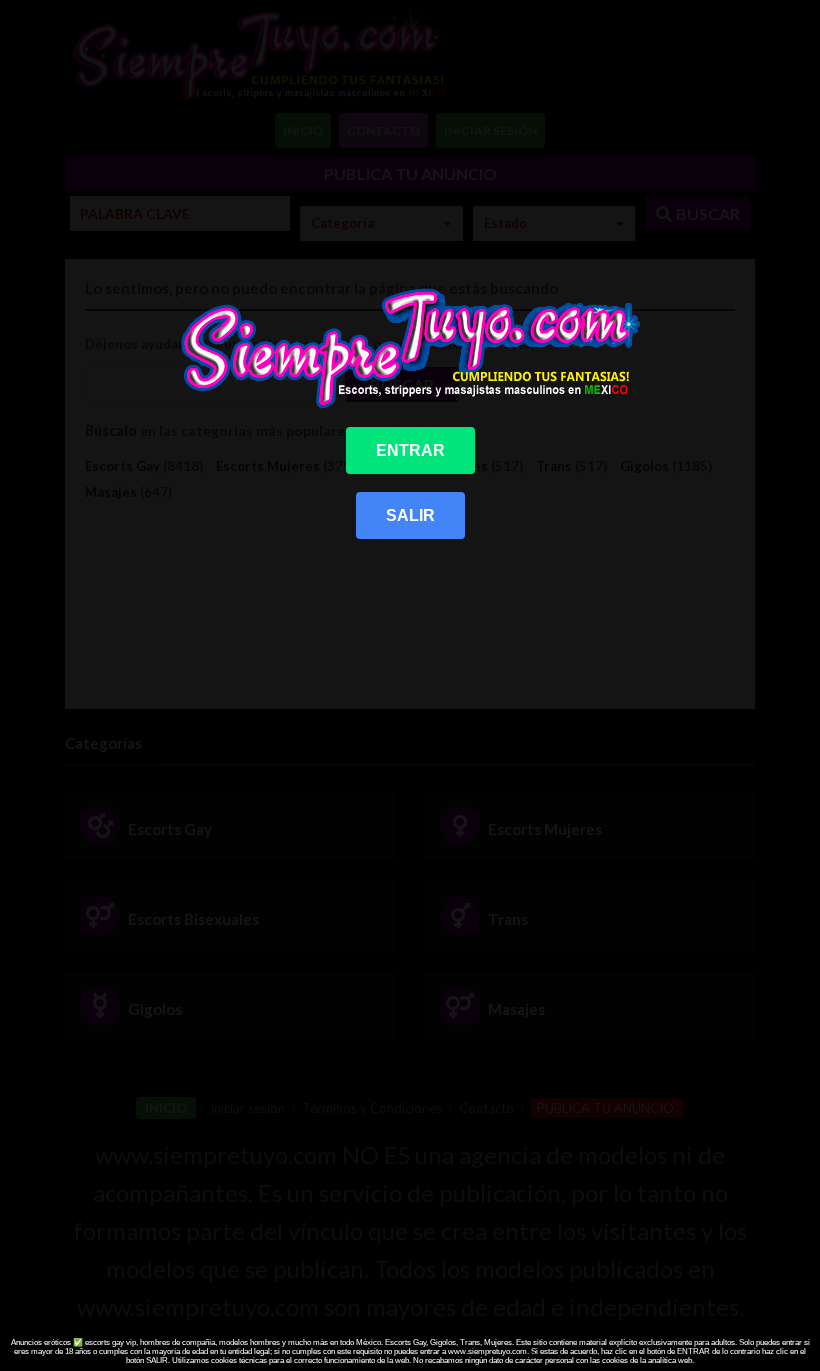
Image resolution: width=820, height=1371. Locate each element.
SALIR (410, 515)
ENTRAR (410, 450)
